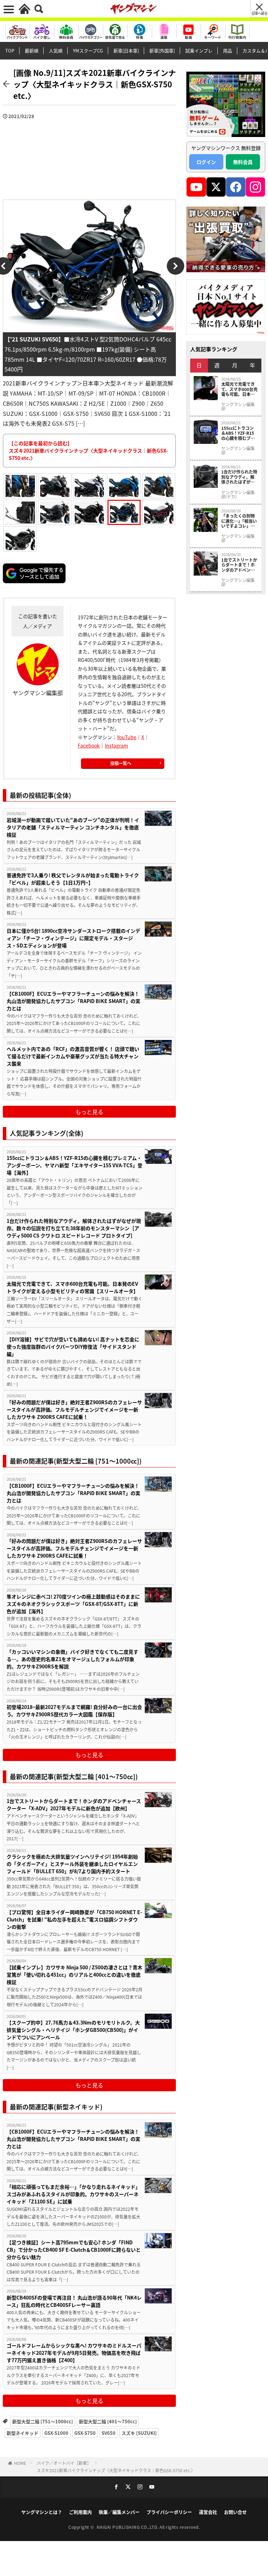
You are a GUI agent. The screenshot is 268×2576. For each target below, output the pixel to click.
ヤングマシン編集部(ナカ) (238, 495)
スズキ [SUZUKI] (139, 2433)
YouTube (127, 737)
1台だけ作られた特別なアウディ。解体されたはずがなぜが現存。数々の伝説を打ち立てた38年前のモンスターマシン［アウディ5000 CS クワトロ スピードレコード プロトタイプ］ (74, 1228)
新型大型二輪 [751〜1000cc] (43, 2421)
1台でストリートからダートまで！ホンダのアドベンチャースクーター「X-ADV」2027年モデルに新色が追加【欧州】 (74, 1805)
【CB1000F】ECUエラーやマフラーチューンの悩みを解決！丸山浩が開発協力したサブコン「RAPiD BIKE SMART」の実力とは (73, 1001)
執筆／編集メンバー (119, 2512)
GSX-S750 (85, 2433)
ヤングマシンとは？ (42, 2512)
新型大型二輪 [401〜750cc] (108, 2421)
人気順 (56, 50)
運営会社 (208, 2512)
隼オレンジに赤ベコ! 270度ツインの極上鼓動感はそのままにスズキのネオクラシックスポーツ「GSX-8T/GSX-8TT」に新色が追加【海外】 (73, 1604)
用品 (228, 50)
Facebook (89, 745)
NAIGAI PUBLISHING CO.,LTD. (128, 2527)
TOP (10, 50)
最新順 (32, 50)
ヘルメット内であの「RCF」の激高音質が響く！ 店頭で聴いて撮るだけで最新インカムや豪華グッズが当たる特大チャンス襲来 (73, 1056)
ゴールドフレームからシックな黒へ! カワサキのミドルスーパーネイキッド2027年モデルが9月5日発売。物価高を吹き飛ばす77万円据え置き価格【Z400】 (74, 2353)
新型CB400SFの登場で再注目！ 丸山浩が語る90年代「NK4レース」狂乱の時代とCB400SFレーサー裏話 (74, 2301)
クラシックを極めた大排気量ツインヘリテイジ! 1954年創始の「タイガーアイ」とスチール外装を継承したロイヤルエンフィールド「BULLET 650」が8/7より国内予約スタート (72, 1864)
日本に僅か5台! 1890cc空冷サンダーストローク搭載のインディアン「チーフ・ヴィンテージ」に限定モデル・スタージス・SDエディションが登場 (73, 938)
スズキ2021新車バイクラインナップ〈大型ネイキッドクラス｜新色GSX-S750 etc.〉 (116, 2470)
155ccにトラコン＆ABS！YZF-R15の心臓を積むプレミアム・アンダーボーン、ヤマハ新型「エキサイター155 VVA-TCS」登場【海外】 (75, 1165)
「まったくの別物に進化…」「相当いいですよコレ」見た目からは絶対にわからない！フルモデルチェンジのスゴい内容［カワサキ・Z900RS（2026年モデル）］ (240, 521)
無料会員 (243, 162)
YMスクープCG (88, 50)
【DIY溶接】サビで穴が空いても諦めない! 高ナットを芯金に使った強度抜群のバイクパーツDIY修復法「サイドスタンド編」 (73, 1347)
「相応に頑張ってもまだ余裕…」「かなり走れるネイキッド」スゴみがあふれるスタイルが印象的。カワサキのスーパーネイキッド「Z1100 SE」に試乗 (73, 2194)
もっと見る (89, 1112)
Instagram (116, 745)
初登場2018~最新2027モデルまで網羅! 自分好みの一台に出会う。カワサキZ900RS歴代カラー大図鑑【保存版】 (74, 1711)
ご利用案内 (80, 2512)
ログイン (206, 162)
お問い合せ (235, 2512)
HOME (20, 2463)
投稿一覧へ (121, 763)
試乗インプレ (199, 50)
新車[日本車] (126, 50)
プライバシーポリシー (169, 2512)
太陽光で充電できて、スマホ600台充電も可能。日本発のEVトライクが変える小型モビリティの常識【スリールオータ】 (72, 1287)
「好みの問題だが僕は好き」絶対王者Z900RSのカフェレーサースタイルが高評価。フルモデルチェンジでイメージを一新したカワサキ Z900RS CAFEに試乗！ (74, 1409)
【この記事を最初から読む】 (88, 450)
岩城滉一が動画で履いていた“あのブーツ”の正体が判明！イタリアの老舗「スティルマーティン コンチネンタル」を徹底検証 (73, 827)
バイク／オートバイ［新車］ (64, 2463)
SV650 (109, 2433)
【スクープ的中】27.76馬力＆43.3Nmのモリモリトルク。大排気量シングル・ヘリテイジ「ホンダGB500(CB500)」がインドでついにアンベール (73, 2030)
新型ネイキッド (23, 2433)
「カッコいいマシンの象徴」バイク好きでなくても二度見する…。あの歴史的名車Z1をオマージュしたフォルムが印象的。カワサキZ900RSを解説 (72, 1659)
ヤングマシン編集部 (238, 406)
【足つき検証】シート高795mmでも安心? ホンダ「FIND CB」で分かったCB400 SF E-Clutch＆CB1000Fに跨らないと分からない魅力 (74, 2250)
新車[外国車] (162, 50)
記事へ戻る (259, 13)
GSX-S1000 (56, 2433)
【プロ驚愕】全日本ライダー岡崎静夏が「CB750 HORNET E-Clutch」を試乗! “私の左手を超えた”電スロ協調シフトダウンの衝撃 (74, 1919)
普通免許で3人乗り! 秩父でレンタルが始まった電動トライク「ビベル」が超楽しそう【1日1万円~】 (73, 879)
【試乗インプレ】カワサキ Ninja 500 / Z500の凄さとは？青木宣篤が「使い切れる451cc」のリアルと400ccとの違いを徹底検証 (75, 1975)
